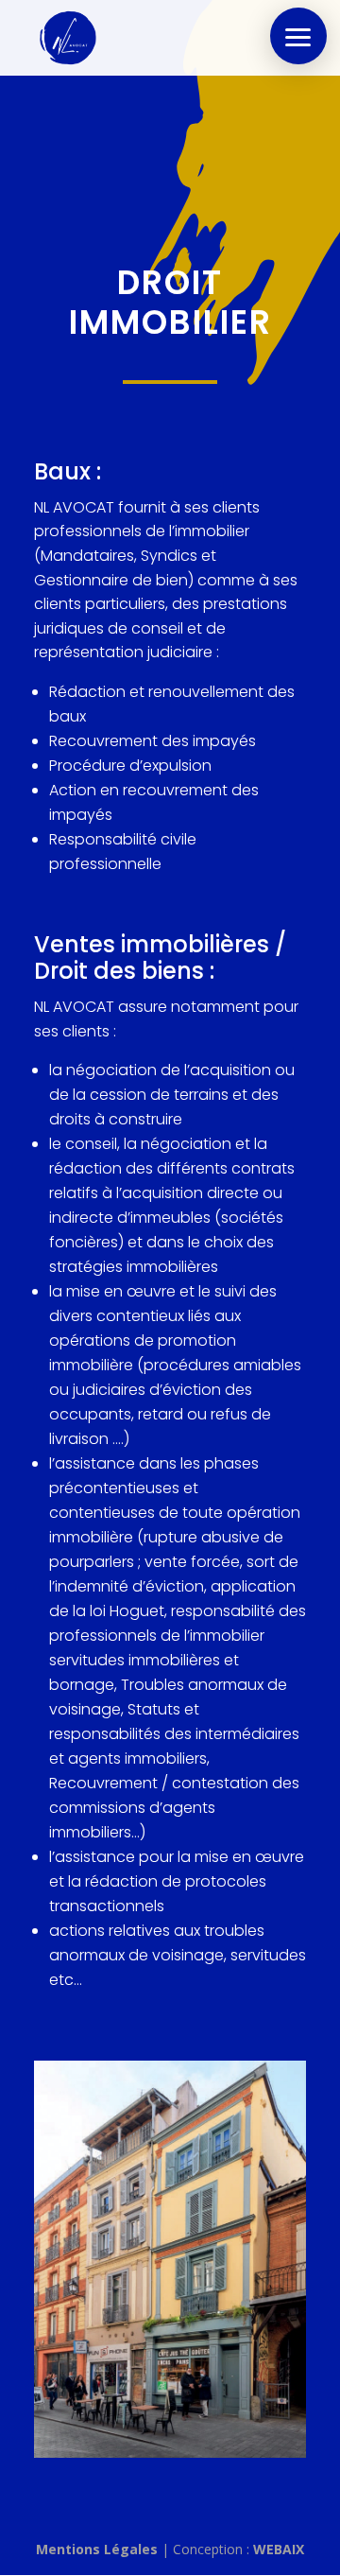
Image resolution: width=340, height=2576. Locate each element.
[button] (298, 36)
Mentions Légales (97, 2549)
